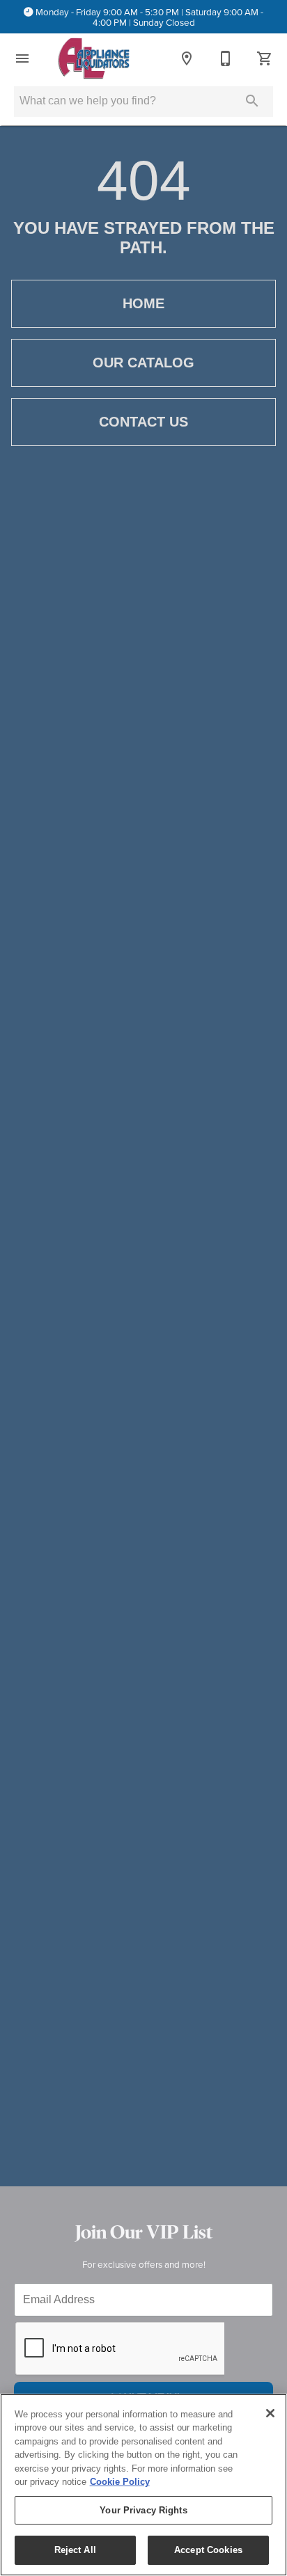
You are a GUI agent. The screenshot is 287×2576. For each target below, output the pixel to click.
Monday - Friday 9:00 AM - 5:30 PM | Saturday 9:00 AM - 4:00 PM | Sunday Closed (149, 17)
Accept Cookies (208, 2550)
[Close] (270, 2413)
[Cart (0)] (265, 58)
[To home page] (94, 58)
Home (143, 303)
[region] (143, 2485)
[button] (22, 58)
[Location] (187, 58)
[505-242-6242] (226, 58)
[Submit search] (252, 101)
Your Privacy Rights (143, 2510)
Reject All (75, 2550)
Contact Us (143, 422)
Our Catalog (143, 363)
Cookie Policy (120, 2482)
